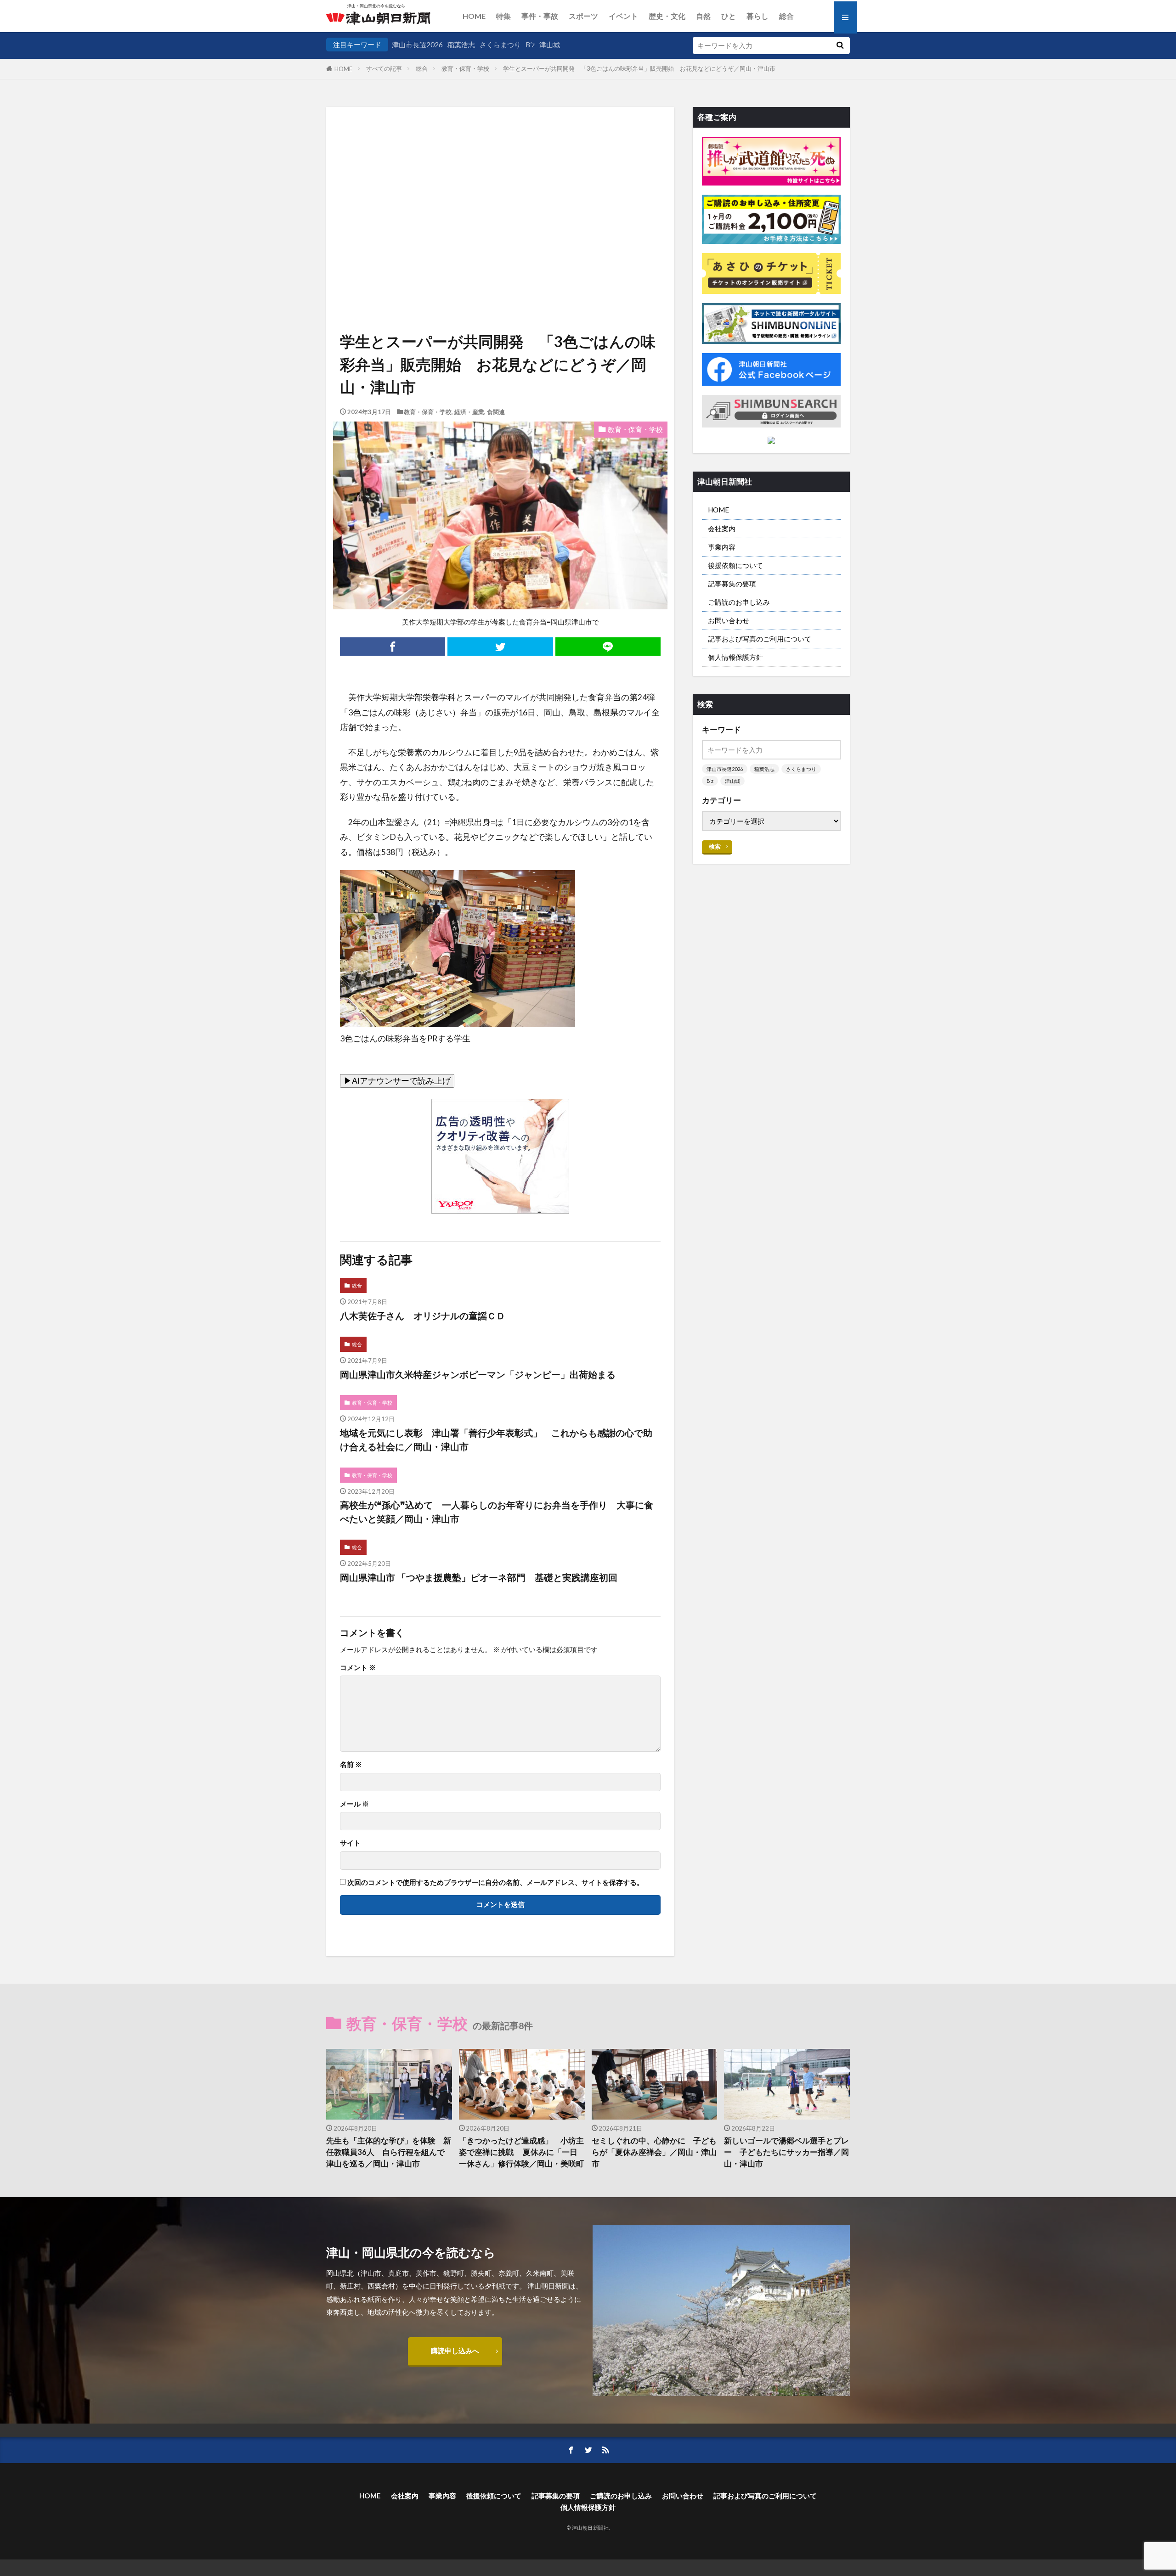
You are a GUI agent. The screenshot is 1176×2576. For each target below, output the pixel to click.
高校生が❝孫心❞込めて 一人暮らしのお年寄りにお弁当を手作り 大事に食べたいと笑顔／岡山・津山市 (497, 1512)
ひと (729, 16)
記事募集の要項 (732, 584)
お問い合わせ (729, 620)
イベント (623, 16)
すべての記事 (384, 68)
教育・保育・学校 (465, 68)
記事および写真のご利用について (760, 639)
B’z (530, 45)
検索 (715, 846)
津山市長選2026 (417, 45)
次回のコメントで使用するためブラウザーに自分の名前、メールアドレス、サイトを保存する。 (495, 1882)
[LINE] (608, 647)
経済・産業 (469, 412)
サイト (350, 1843)
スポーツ (583, 16)
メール (354, 1804)
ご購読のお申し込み (739, 602)
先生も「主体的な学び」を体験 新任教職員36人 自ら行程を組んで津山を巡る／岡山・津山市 (389, 2152)
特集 (503, 16)
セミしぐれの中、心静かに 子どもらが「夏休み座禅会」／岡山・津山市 (654, 2152)
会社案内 (722, 529)
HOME (474, 16)
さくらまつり (500, 45)
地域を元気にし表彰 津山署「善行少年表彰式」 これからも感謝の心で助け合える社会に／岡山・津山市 (496, 1440)
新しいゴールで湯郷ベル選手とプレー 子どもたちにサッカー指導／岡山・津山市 (786, 2152)
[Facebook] (393, 647)
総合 (786, 16)
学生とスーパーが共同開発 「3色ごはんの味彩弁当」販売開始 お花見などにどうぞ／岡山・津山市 (645, 68)
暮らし (758, 16)
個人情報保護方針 (735, 657)
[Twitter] (500, 647)
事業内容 (722, 547)
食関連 (496, 412)
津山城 (550, 45)
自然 (703, 16)
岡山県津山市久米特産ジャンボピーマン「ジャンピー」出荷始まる (478, 1374)
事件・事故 (540, 16)
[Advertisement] (500, 187)
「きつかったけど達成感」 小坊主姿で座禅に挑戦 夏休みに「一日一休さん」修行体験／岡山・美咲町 (521, 2152)
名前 (351, 1764)
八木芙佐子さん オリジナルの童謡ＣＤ (423, 1316)
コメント (358, 1668)
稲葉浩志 (461, 45)
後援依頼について (735, 565)
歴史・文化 (667, 16)
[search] (840, 45)
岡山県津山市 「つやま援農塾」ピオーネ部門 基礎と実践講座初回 (479, 1577)
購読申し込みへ (455, 2351)
